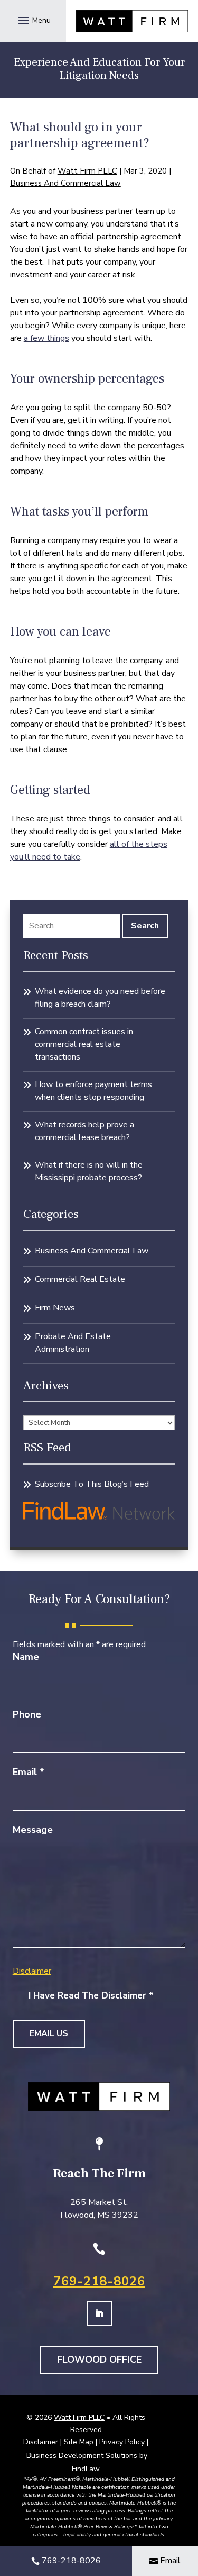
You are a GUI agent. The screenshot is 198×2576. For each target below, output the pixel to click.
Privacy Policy (122, 2442)
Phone (27, 1714)
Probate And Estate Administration (73, 1343)
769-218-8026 (99, 2281)
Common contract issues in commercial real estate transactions (84, 1044)
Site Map (79, 2442)
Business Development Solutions (82, 2456)
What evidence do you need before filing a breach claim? (100, 998)
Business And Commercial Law (65, 183)
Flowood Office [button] (99, 2360)
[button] (33, 20)
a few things (46, 338)
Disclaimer (32, 1971)
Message (33, 1830)
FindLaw (86, 2469)
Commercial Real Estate (80, 1279)
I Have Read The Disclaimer (91, 1996)
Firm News (55, 1308)
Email (29, 1772)
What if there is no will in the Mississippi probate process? (89, 1171)
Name (26, 1657)
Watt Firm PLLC (87, 171)
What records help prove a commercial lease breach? (84, 1131)
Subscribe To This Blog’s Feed (92, 1484)
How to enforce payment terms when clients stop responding (93, 1091)
